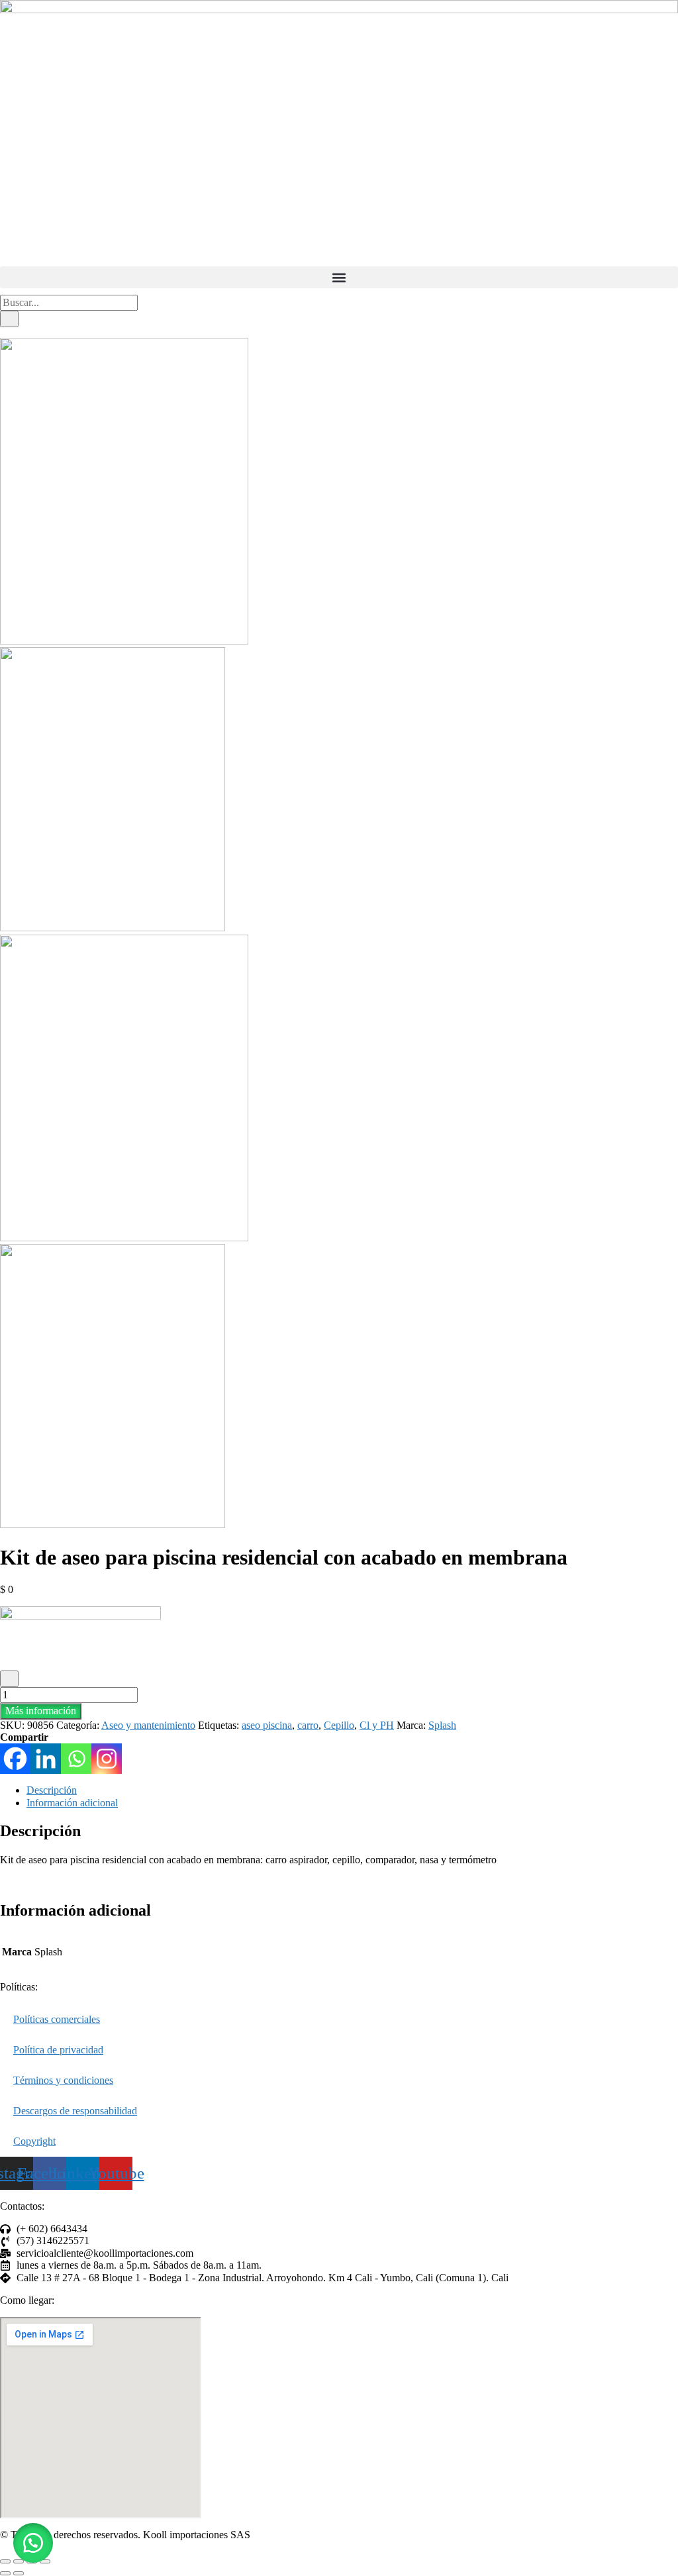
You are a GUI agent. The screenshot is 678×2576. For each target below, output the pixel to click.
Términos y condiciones (63, 2080)
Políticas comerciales (57, 2019)
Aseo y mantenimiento (148, 1725)
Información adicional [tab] (72, 1803)
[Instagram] (107, 1759)
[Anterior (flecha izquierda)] (5, 2573)
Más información (41, 1711)
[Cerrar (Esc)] (45, 2561)
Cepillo (339, 1725)
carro (308, 1725)
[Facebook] (15, 1759)
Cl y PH (377, 1725)
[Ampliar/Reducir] (5, 2561)
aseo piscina (267, 1725)
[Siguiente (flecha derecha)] (19, 2573)
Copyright (34, 2141)
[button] (339, 277)
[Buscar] (9, 319)
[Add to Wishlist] (9, 1678)
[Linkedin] (46, 1759)
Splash (442, 1725)
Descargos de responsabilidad (75, 2111)
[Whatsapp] (76, 1759)
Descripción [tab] (52, 1790)
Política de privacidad (58, 2050)
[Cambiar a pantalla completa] (19, 2561)
